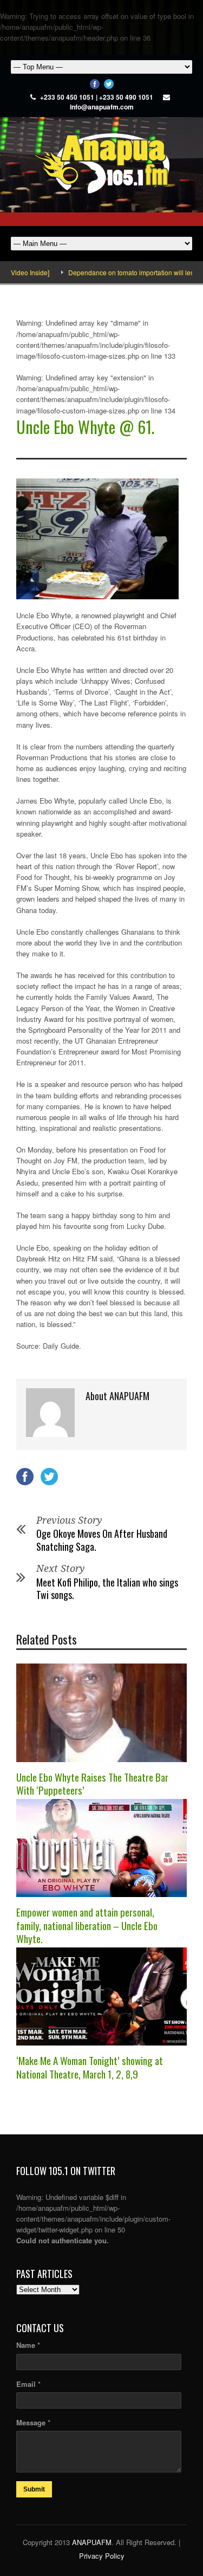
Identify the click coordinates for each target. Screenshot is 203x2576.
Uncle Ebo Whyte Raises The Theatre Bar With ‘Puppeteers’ (92, 1784)
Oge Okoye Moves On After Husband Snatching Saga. (102, 1540)
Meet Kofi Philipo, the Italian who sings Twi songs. (107, 1588)
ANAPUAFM (92, 2542)
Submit (34, 2489)
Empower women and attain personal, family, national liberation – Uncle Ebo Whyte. (87, 1925)
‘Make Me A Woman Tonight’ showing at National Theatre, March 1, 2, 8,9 (90, 2067)
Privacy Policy (102, 2556)
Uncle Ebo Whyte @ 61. (85, 427)
